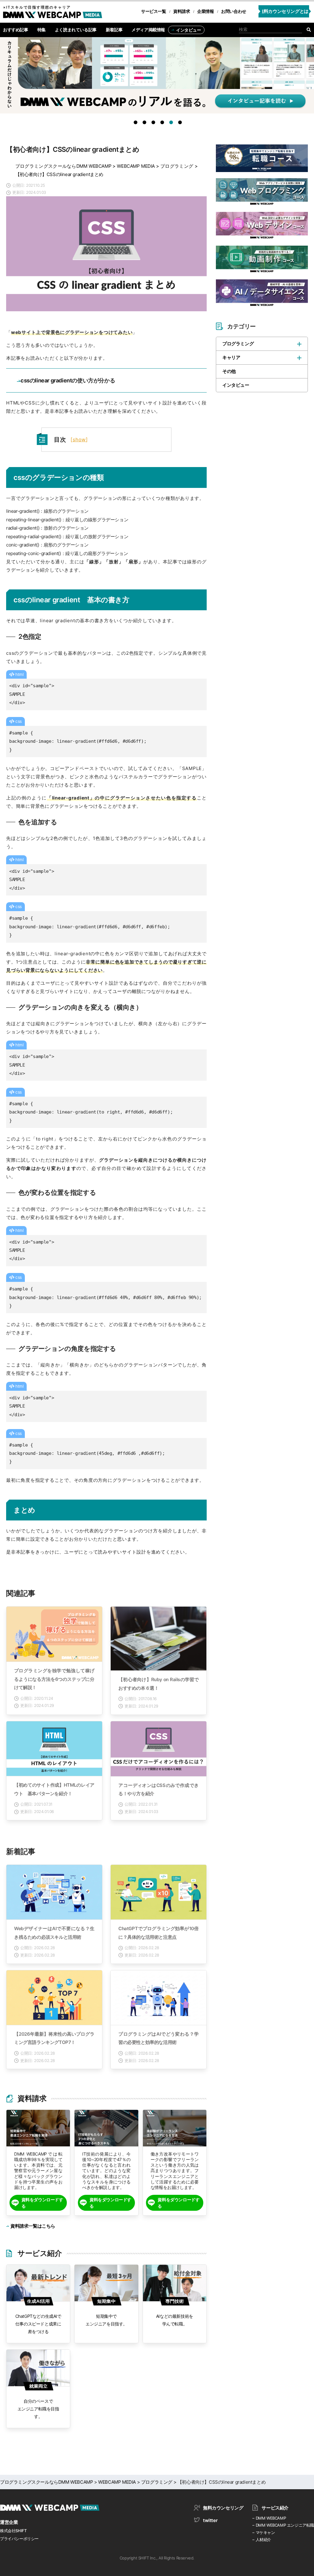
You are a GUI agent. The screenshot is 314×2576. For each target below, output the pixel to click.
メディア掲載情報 (148, 30)
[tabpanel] (157, 78)
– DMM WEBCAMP (269, 2518)
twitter (210, 2520)
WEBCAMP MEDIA (136, 166)
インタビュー (189, 30)
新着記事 (114, 30)
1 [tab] (137, 124)
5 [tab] (172, 124)
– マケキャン (264, 2532)
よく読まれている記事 (76, 30)
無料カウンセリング (223, 2508)
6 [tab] (181, 124)
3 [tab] (155, 124)
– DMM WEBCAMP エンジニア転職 (283, 2525)
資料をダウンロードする (42, 2203)
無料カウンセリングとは (284, 11)
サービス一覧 (154, 11)
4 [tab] (163, 124)
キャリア (231, 357)
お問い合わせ (234, 11)
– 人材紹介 (262, 2540)
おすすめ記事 (16, 30)
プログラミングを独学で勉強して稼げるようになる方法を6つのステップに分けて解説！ (54, 1679)
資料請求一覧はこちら (33, 2226)
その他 (229, 371)
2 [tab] (146, 124)
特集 (42, 30)
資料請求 (182, 11)
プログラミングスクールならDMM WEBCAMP (63, 166)
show (79, 439)
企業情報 (205, 11)
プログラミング (177, 166)
